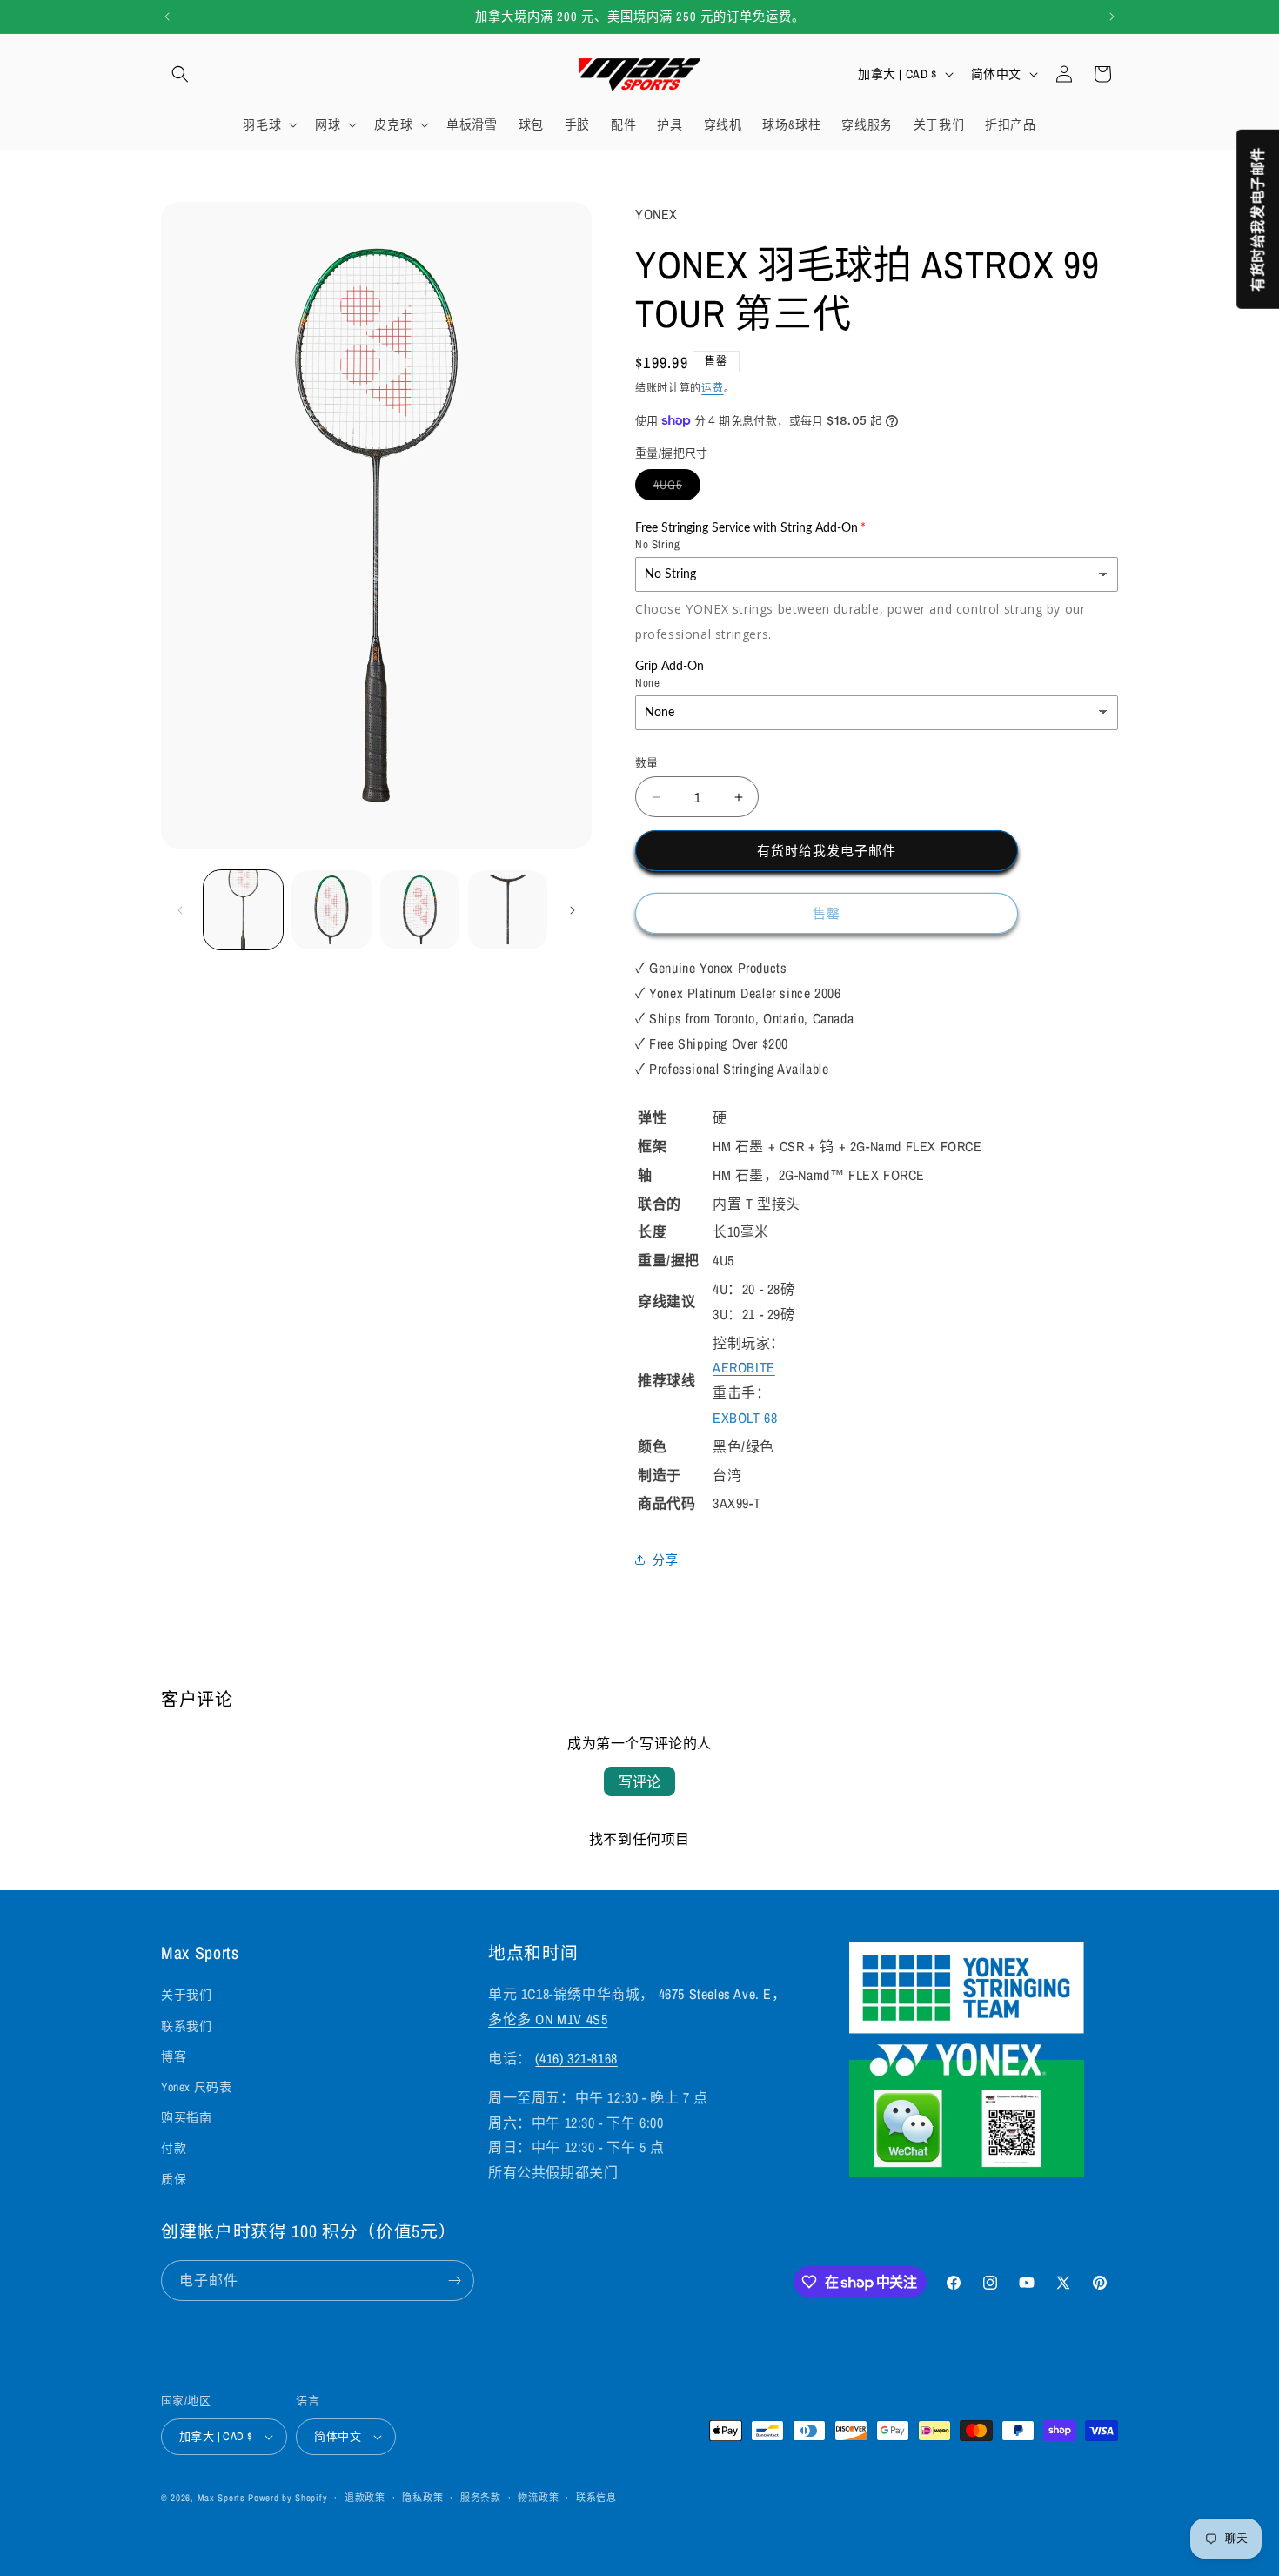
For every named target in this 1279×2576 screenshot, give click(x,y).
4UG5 (674, 488)
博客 (174, 2056)
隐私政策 (422, 2498)
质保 (174, 2179)
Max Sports (221, 2498)
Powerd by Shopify (288, 2498)
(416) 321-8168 (576, 2058)
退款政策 (365, 2498)
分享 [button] (665, 1560)
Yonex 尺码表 (196, 2087)
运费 (712, 388)
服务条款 (481, 2498)
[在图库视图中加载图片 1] (243, 910)
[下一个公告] (1112, 17)
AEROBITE (744, 1367)
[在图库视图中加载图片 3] (420, 910)
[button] (180, 74)
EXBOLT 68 (745, 1418)
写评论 (639, 1781)
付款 (174, 2148)
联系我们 (186, 2026)
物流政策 (538, 2498)
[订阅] (454, 2281)
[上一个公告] (167, 17)
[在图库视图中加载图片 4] (508, 910)
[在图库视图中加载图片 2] (331, 910)
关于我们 (186, 1995)
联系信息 (596, 2498)
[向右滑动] (573, 910)
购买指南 (186, 2117)
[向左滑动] (180, 910)
